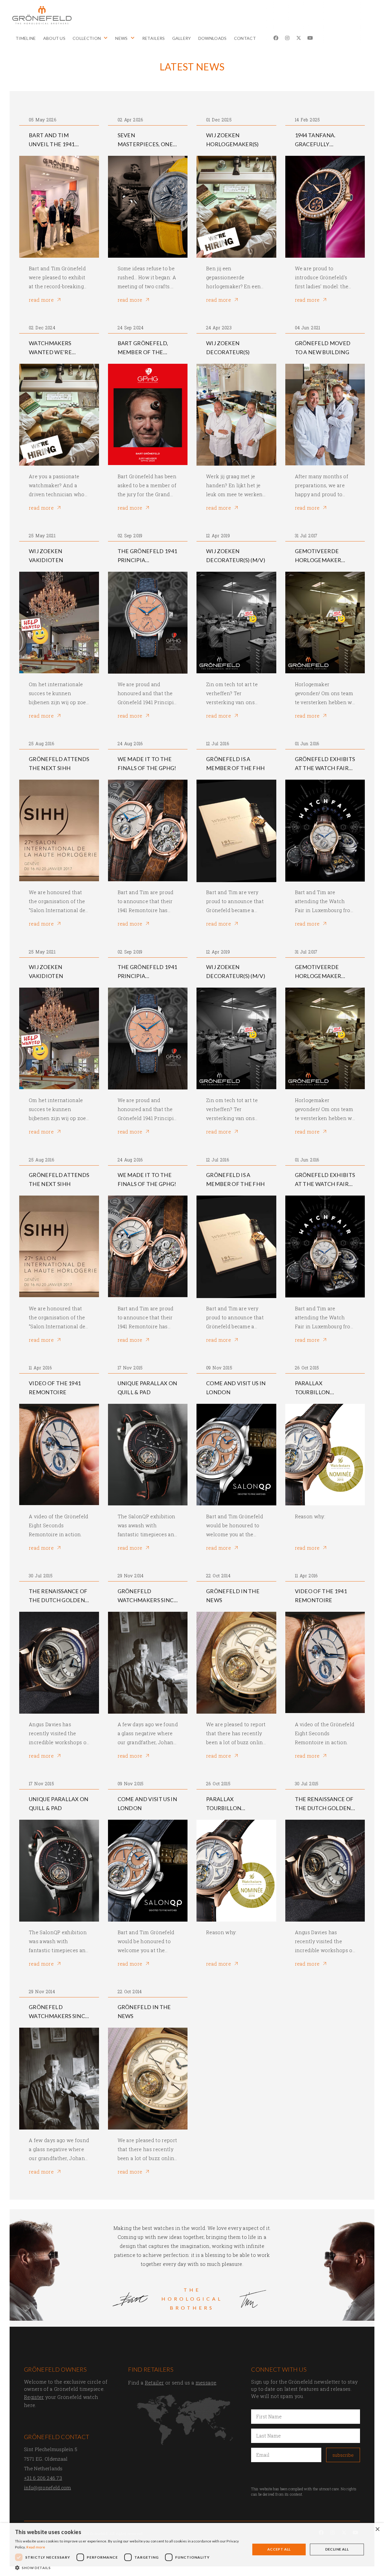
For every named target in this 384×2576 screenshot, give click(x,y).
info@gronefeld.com (48, 2487)
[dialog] (192, 2549)
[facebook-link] (276, 38)
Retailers (154, 38)
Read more (36, 2547)
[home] (42, 15)
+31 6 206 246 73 (43, 2478)
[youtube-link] (310, 38)
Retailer (154, 2383)
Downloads (213, 38)
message (206, 2383)
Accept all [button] (279, 2549)
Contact (245, 38)
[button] (90, 43)
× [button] (377, 2529)
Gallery (182, 38)
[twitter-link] (299, 38)
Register (34, 2397)
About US (54, 38)
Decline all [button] (337, 2549)
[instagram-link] (287, 38)
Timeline (26, 38)
